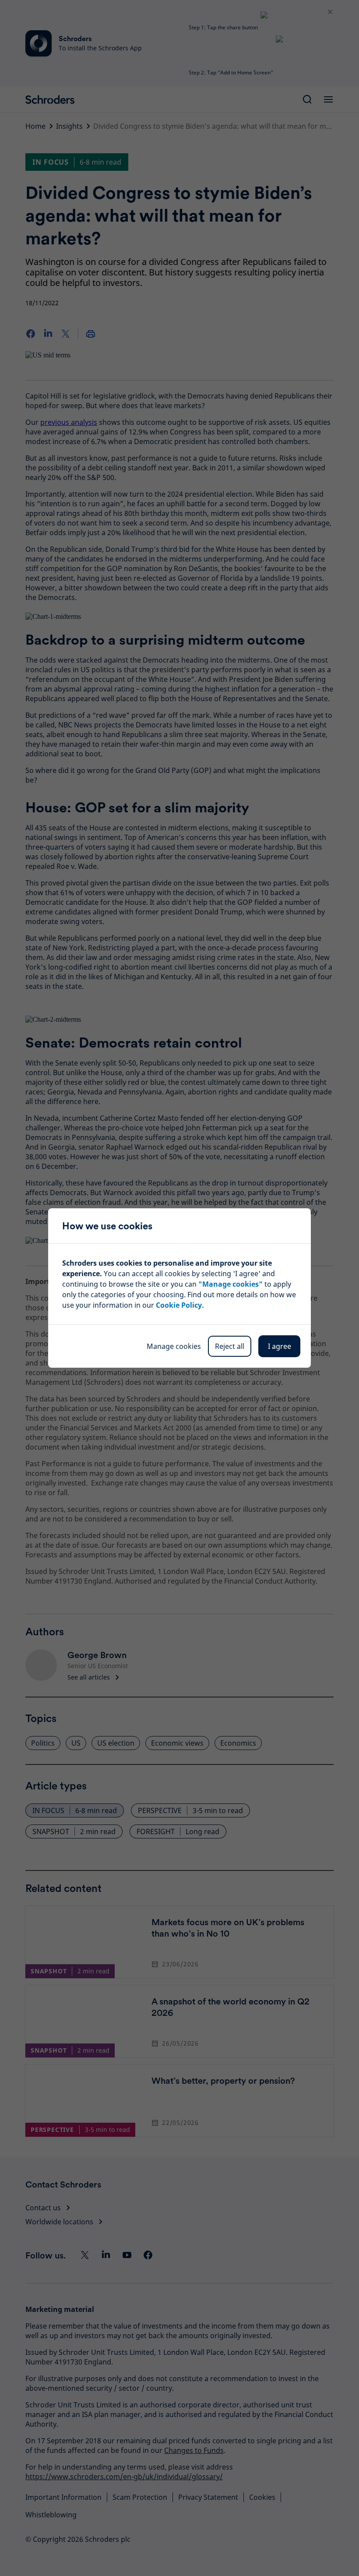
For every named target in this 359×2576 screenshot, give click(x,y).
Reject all (230, 1346)
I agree (280, 1346)
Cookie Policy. (180, 1305)
